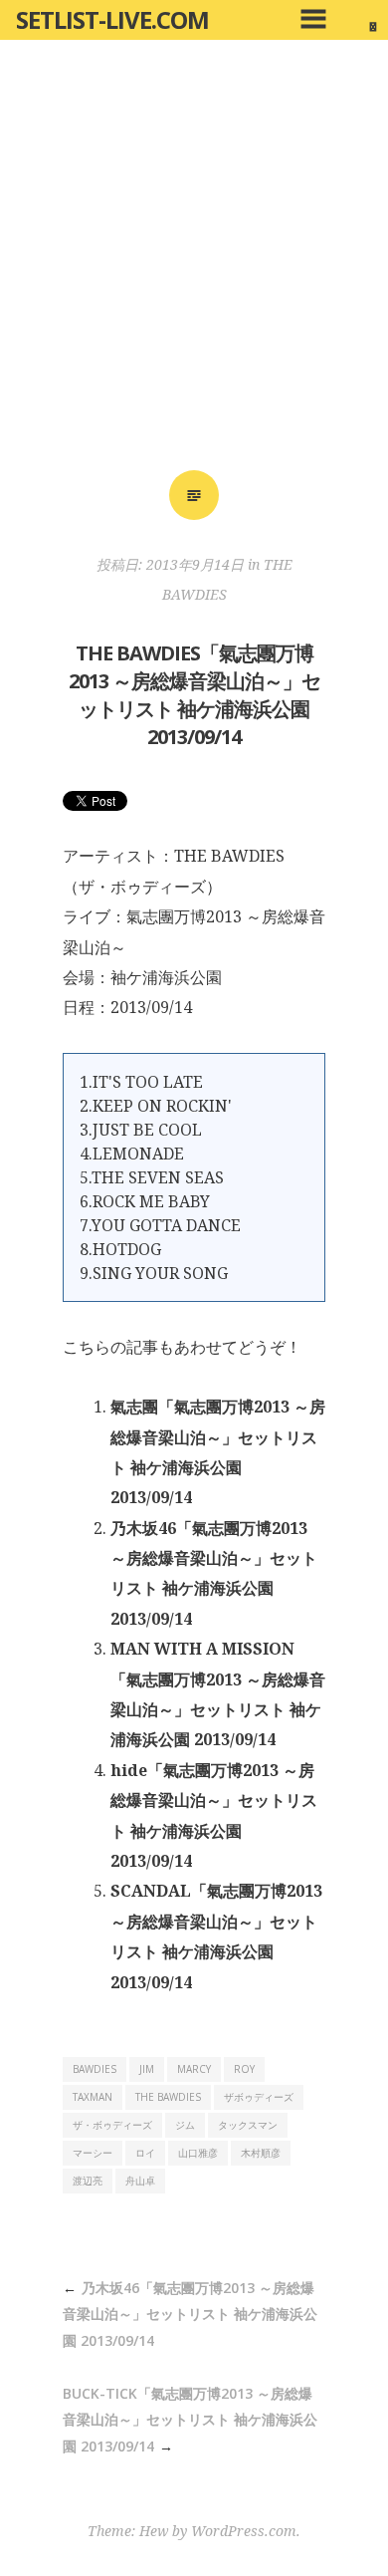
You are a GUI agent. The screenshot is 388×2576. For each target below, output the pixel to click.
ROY (244, 2069)
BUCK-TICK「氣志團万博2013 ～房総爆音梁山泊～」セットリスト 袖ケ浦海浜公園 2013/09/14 (190, 2420)
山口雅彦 (198, 2153)
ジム (185, 2125)
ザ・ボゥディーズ (112, 2125)
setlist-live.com (112, 19)
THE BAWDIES (168, 2097)
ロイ (145, 2153)
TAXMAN (93, 2097)
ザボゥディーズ (259, 2097)
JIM (147, 2069)
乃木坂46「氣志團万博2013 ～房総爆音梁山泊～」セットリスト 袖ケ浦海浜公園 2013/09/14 (190, 2314)
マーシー (93, 2153)
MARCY (194, 2069)
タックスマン (248, 2125)
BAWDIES (95, 2069)
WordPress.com (244, 2531)
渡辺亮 (88, 2181)
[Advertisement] (194, 262)
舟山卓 (140, 2181)
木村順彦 (261, 2153)
